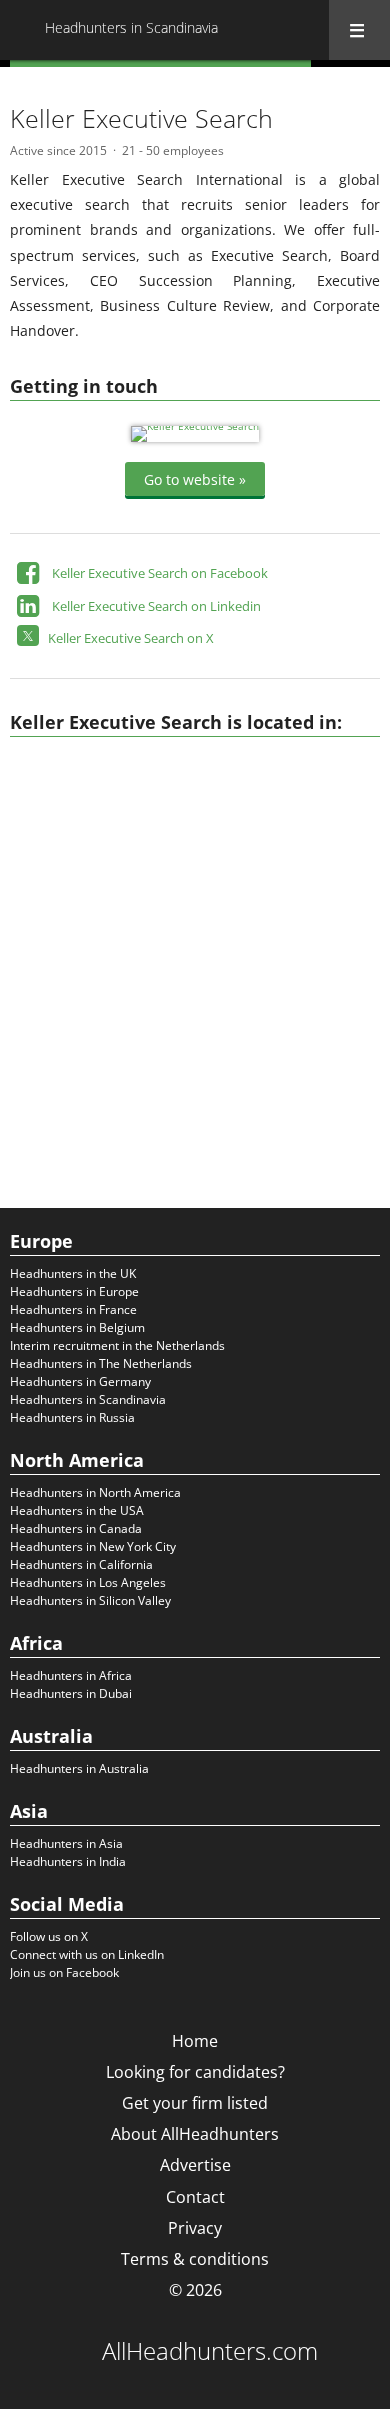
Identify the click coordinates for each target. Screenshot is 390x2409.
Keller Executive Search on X (131, 638)
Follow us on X (49, 1936)
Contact (195, 2197)
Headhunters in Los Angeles (88, 1582)
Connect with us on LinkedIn (87, 1954)
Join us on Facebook (64, 1972)
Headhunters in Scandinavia (88, 1399)
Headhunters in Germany (80, 1381)
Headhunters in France (73, 1309)
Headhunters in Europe (74, 1291)
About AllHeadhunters (195, 2134)
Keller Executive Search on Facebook (160, 573)
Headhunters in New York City (93, 1546)
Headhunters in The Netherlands (101, 1363)
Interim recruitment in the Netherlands (117, 1345)
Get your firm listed (195, 2103)
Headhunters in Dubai (71, 1693)
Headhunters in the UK (73, 1273)
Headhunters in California (81, 1564)
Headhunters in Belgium (77, 1327)
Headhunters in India (68, 1861)
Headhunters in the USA (77, 1510)
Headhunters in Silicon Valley (90, 1600)
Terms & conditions (195, 2259)
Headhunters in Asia (66, 1843)
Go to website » (195, 478)
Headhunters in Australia (79, 1768)
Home (195, 2041)
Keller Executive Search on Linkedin (156, 606)
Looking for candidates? (195, 2072)
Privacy (195, 2228)
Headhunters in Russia (72, 1417)
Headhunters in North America (95, 1492)
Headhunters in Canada (76, 1528)
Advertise (195, 2165)
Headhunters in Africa (71, 1675)
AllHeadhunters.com (210, 2351)
